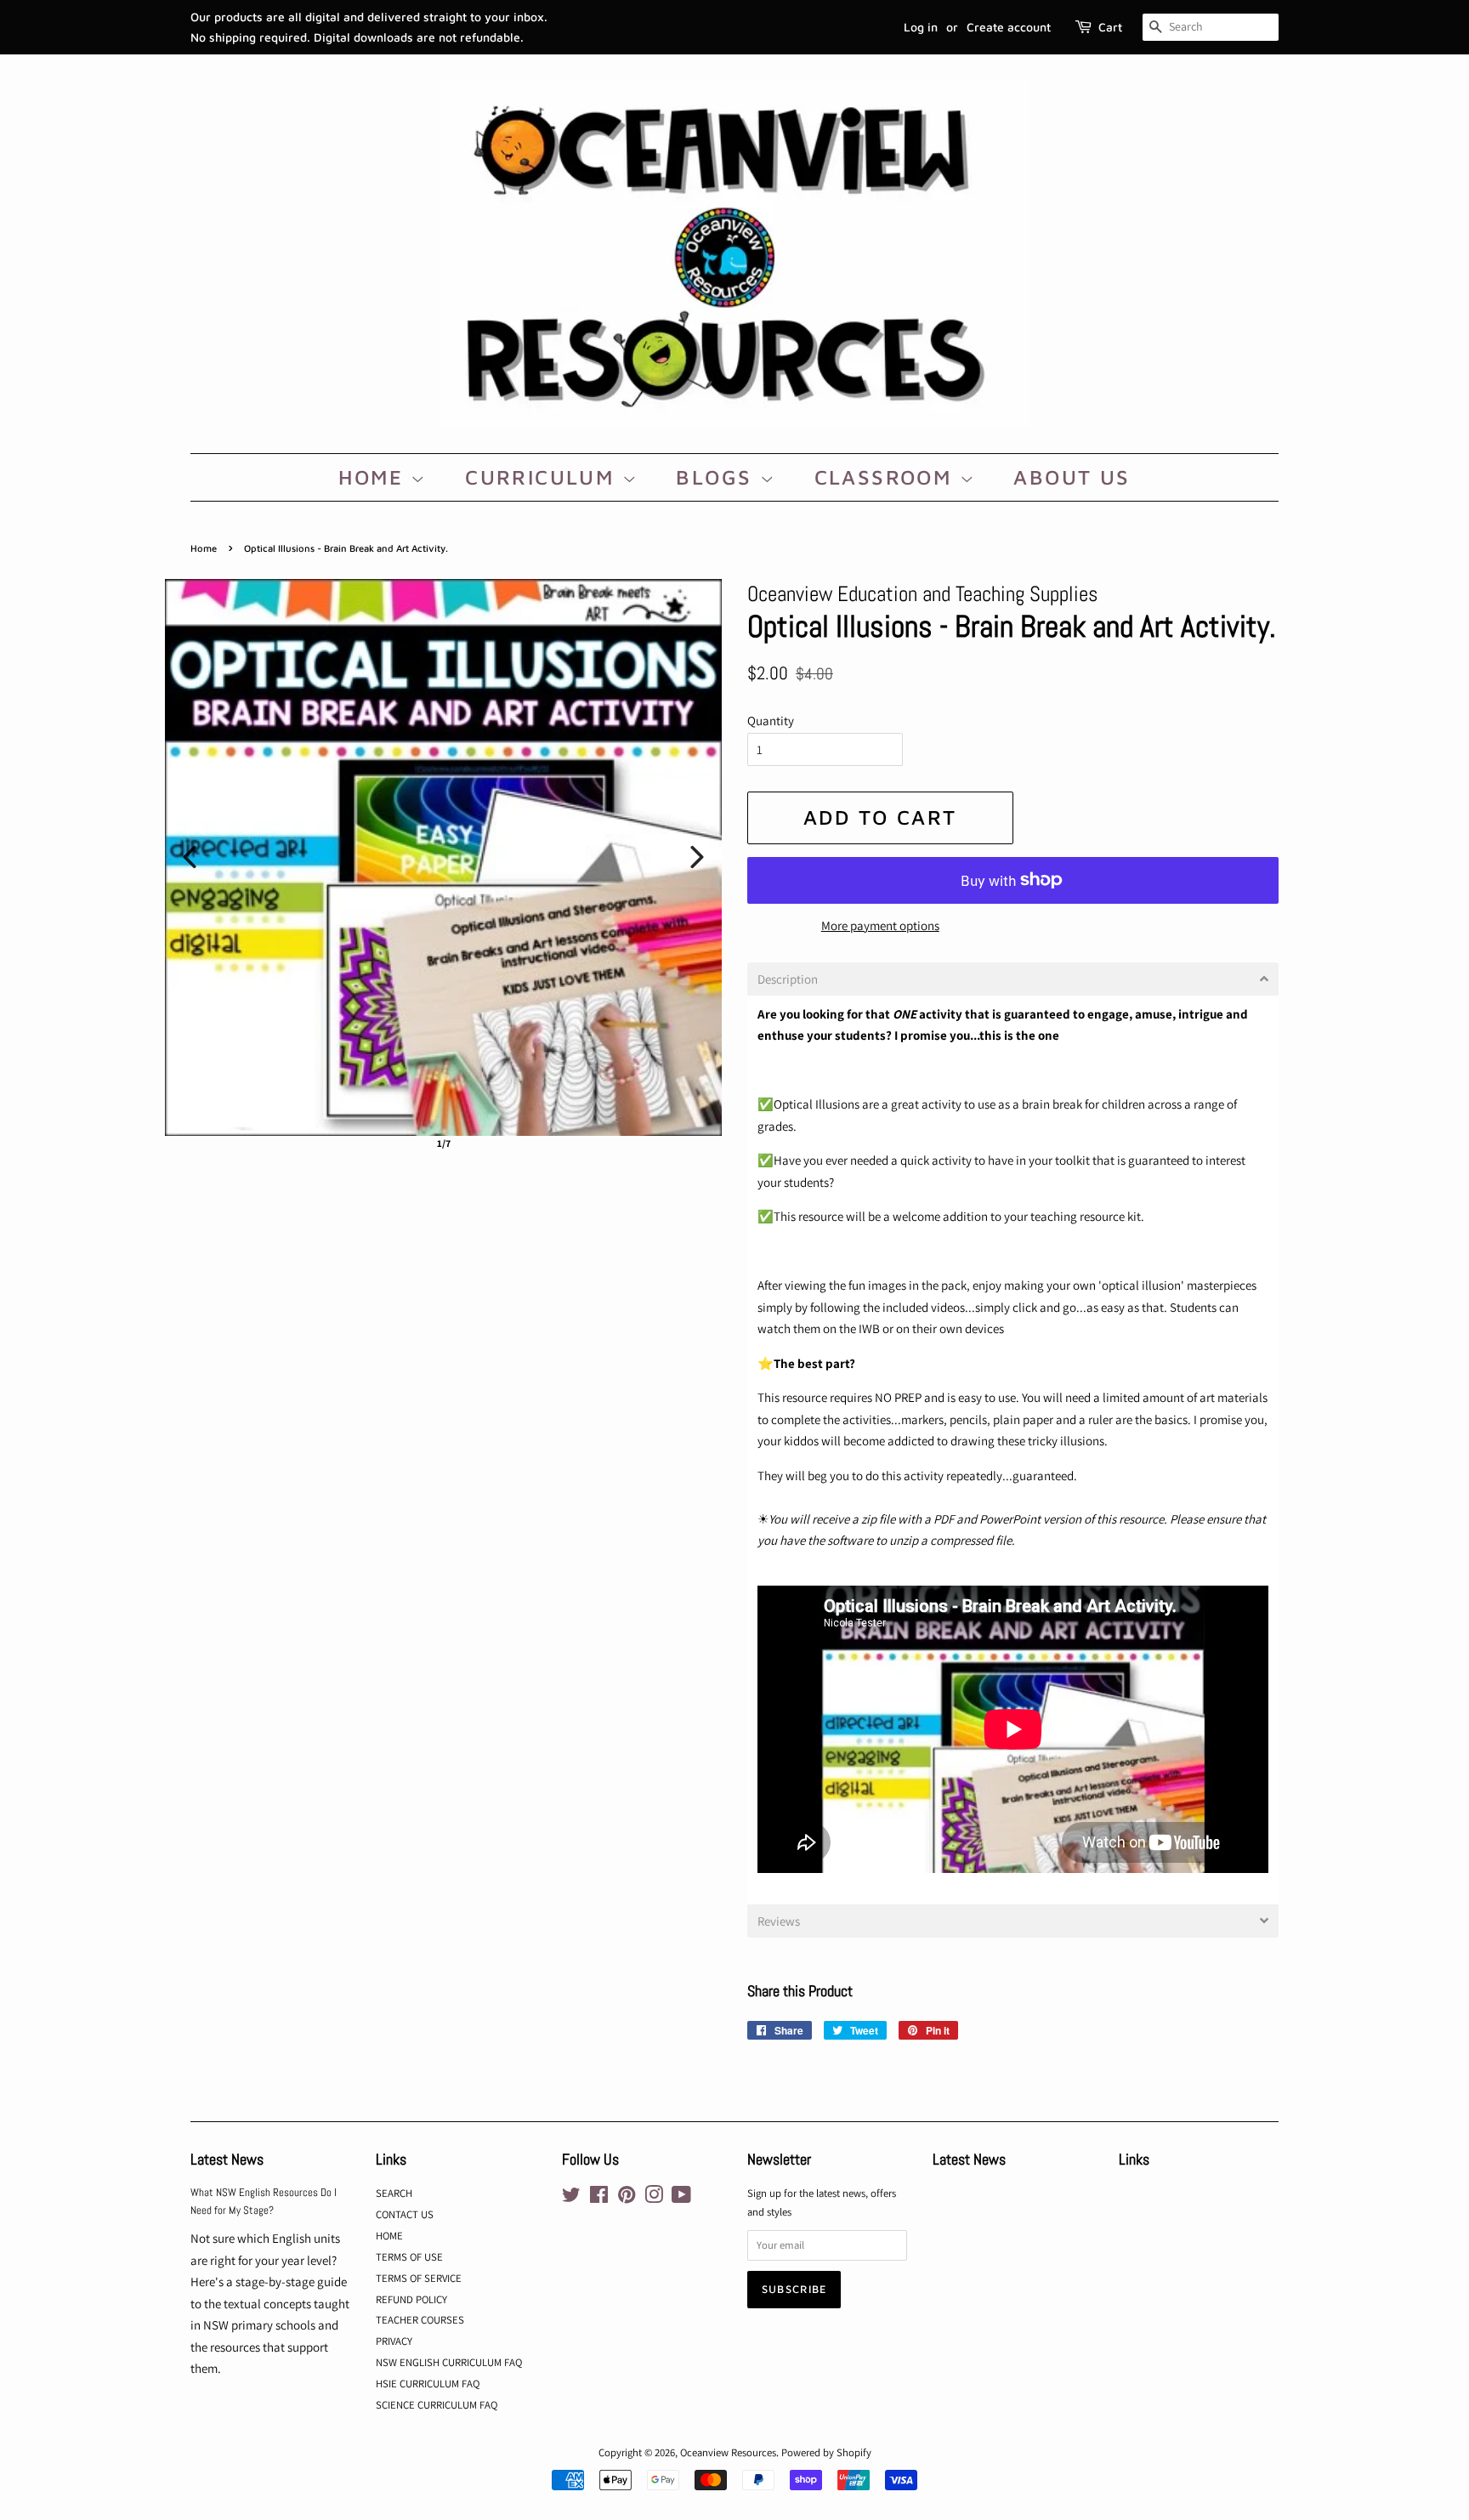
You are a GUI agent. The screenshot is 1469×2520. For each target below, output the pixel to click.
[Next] (697, 857)
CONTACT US (405, 2214)
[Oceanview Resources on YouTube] (681, 2198)
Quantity (771, 721)
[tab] (1013, 979)
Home (204, 548)
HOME (374, 477)
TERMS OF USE (409, 2257)
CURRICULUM (543, 477)
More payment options (880, 925)
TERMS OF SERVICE (419, 2278)
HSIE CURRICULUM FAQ (428, 2384)
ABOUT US (1072, 477)
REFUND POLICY (411, 2299)
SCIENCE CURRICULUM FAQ (437, 2405)
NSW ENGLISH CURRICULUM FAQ (449, 2362)
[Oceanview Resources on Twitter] (571, 2198)
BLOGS (717, 477)
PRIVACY (394, 2341)
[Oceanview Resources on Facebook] (599, 2198)
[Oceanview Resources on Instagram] (654, 2198)
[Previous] (190, 857)
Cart (1110, 27)
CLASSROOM (887, 477)
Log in (921, 27)
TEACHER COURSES (420, 2320)
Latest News (227, 2159)
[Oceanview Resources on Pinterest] (627, 2198)
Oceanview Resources (728, 2452)
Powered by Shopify (826, 2452)
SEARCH (394, 2193)
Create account (1009, 27)
